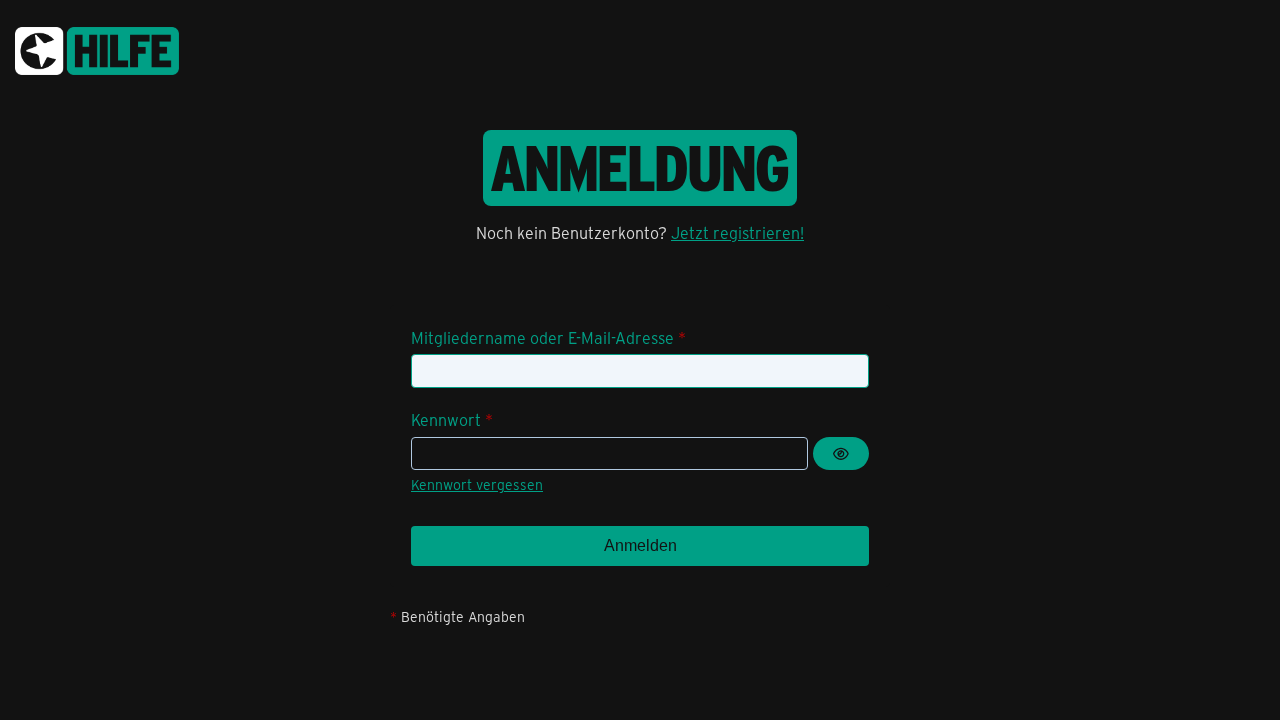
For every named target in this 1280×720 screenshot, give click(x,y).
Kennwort (446, 419)
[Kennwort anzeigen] (841, 454)
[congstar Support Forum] (97, 47)
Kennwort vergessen (477, 484)
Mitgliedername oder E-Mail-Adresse (542, 337)
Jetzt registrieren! (737, 232)
